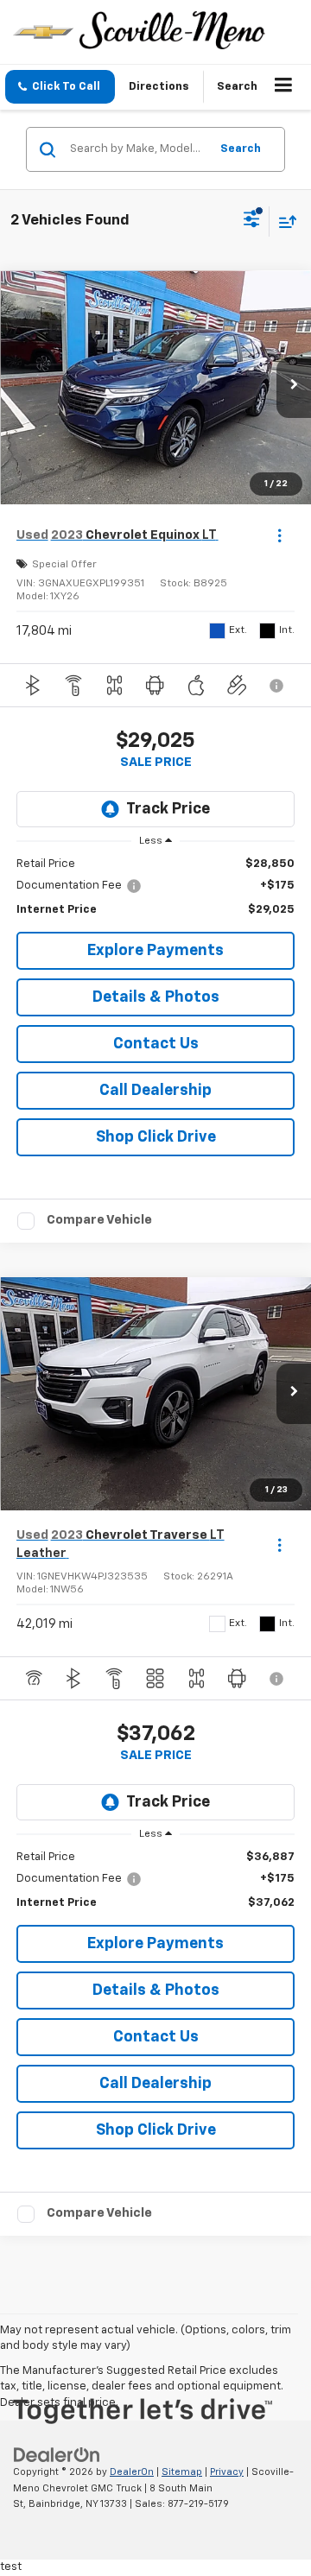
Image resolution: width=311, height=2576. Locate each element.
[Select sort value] (283, 222)
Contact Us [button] (156, 1044)
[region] (156, 887)
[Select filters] (252, 221)
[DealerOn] (57, 2455)
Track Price (168, 809)
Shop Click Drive (156, 1137)
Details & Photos (156, 997)
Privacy (227, 2472)
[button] (60, 87)
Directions (159, 87)
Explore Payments (155, 951)
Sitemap (182, 2472)
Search (241, 149)
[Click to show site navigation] (284, 87)
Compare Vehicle (99, 1220)
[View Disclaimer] (278, 686)
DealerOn (132, 2472)
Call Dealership (155, 1091)
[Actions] (279, 535)
